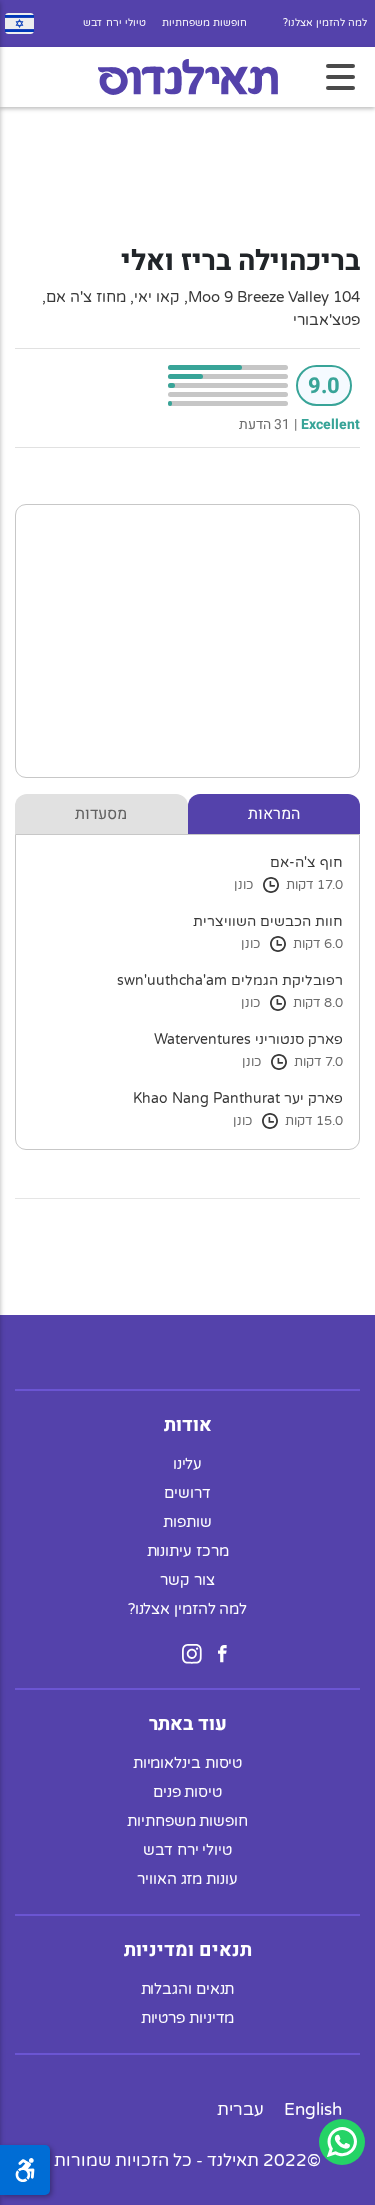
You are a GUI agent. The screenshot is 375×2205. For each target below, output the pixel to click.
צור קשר (187, 1580)
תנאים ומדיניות (188, 1950)
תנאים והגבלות (188, 1989)
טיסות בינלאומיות (188, 1763)
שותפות (187, 1522)
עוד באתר (188, 1724)
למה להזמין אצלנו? (325, 23)
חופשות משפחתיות (204, 23)
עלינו (188, 1464)
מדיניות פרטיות (188, 2018)
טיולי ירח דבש (114, 23)
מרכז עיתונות (188, 1551)
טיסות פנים (187, 1792)
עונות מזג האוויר (187, 1879)
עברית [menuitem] (240, 2109)
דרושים (187, 1493)
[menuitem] (313, 2109)
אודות (188, 1425)
